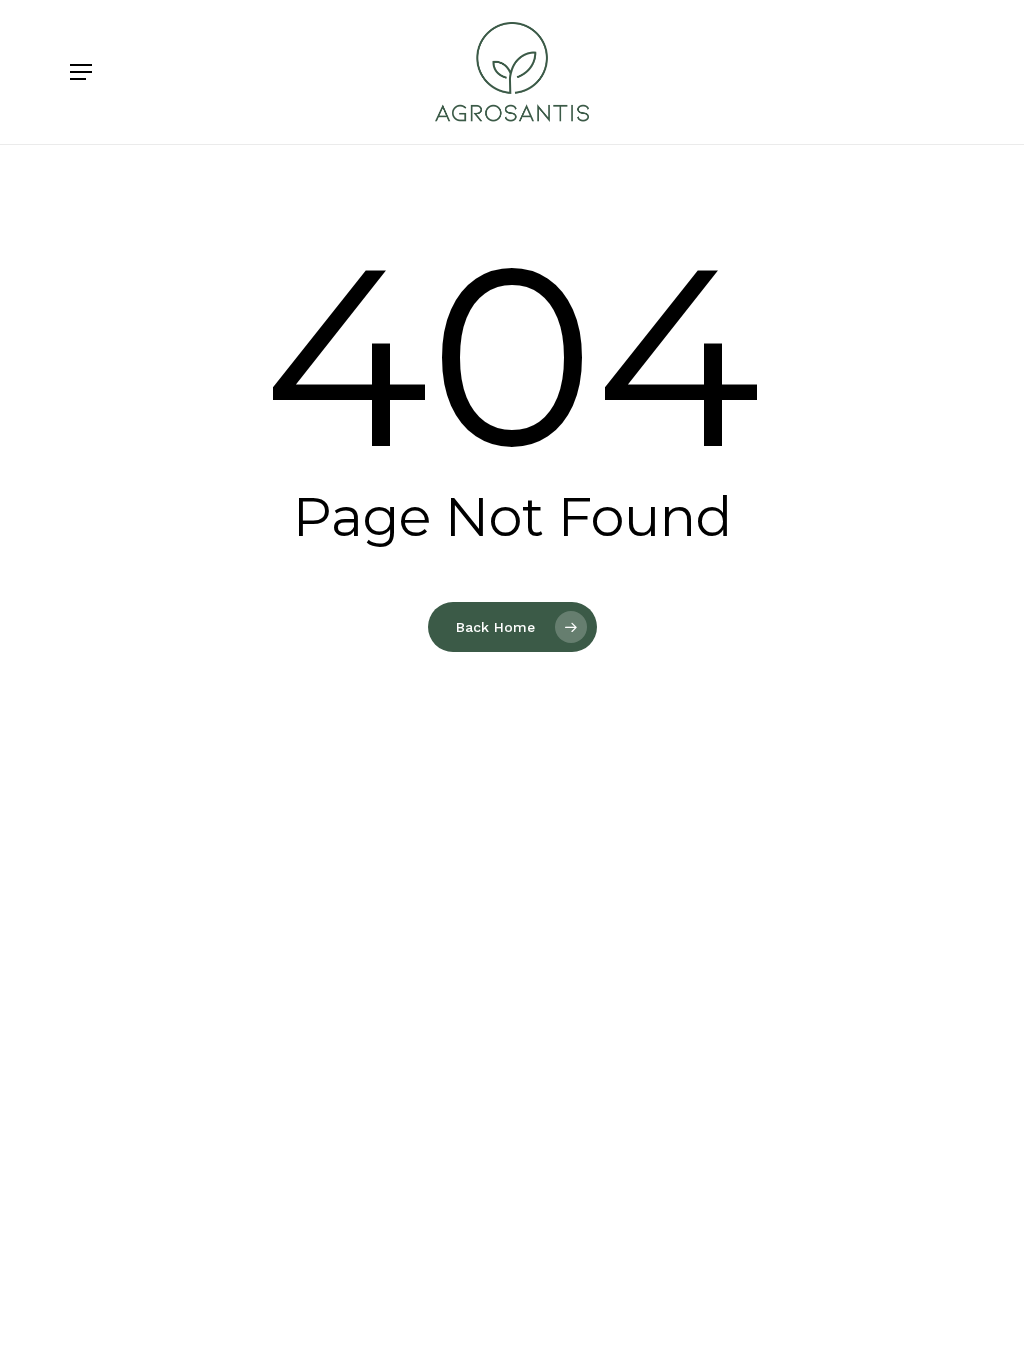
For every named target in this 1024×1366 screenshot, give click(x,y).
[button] (81, 72)
